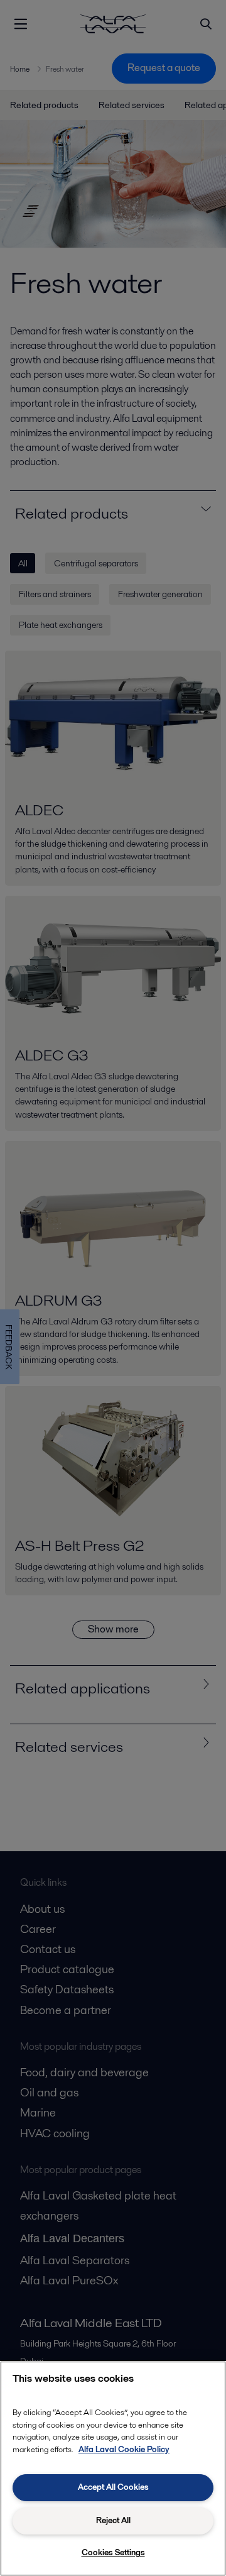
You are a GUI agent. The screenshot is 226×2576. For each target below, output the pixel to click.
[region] (113, 2469)
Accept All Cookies (113, 2487)
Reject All (113, 2520)
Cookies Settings (113, 2552)
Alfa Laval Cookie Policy (124, 2449)
